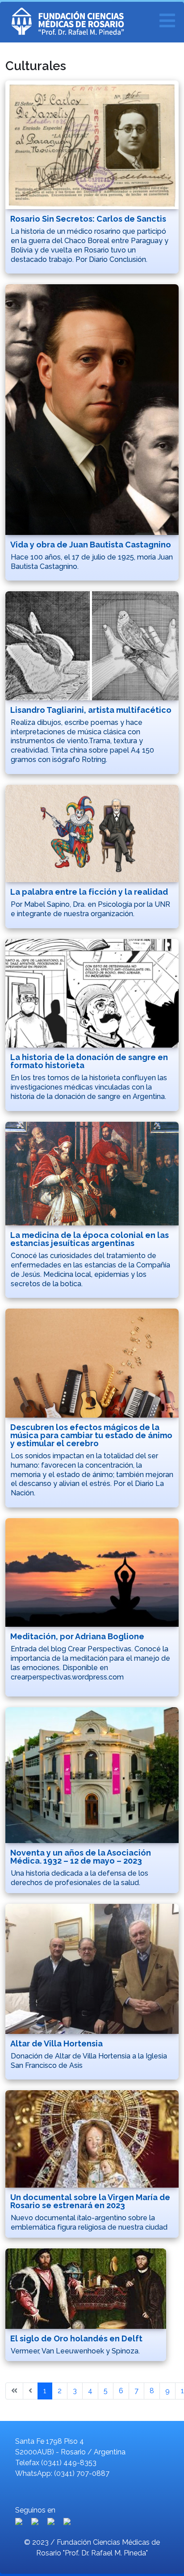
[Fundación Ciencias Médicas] (90, 22)
